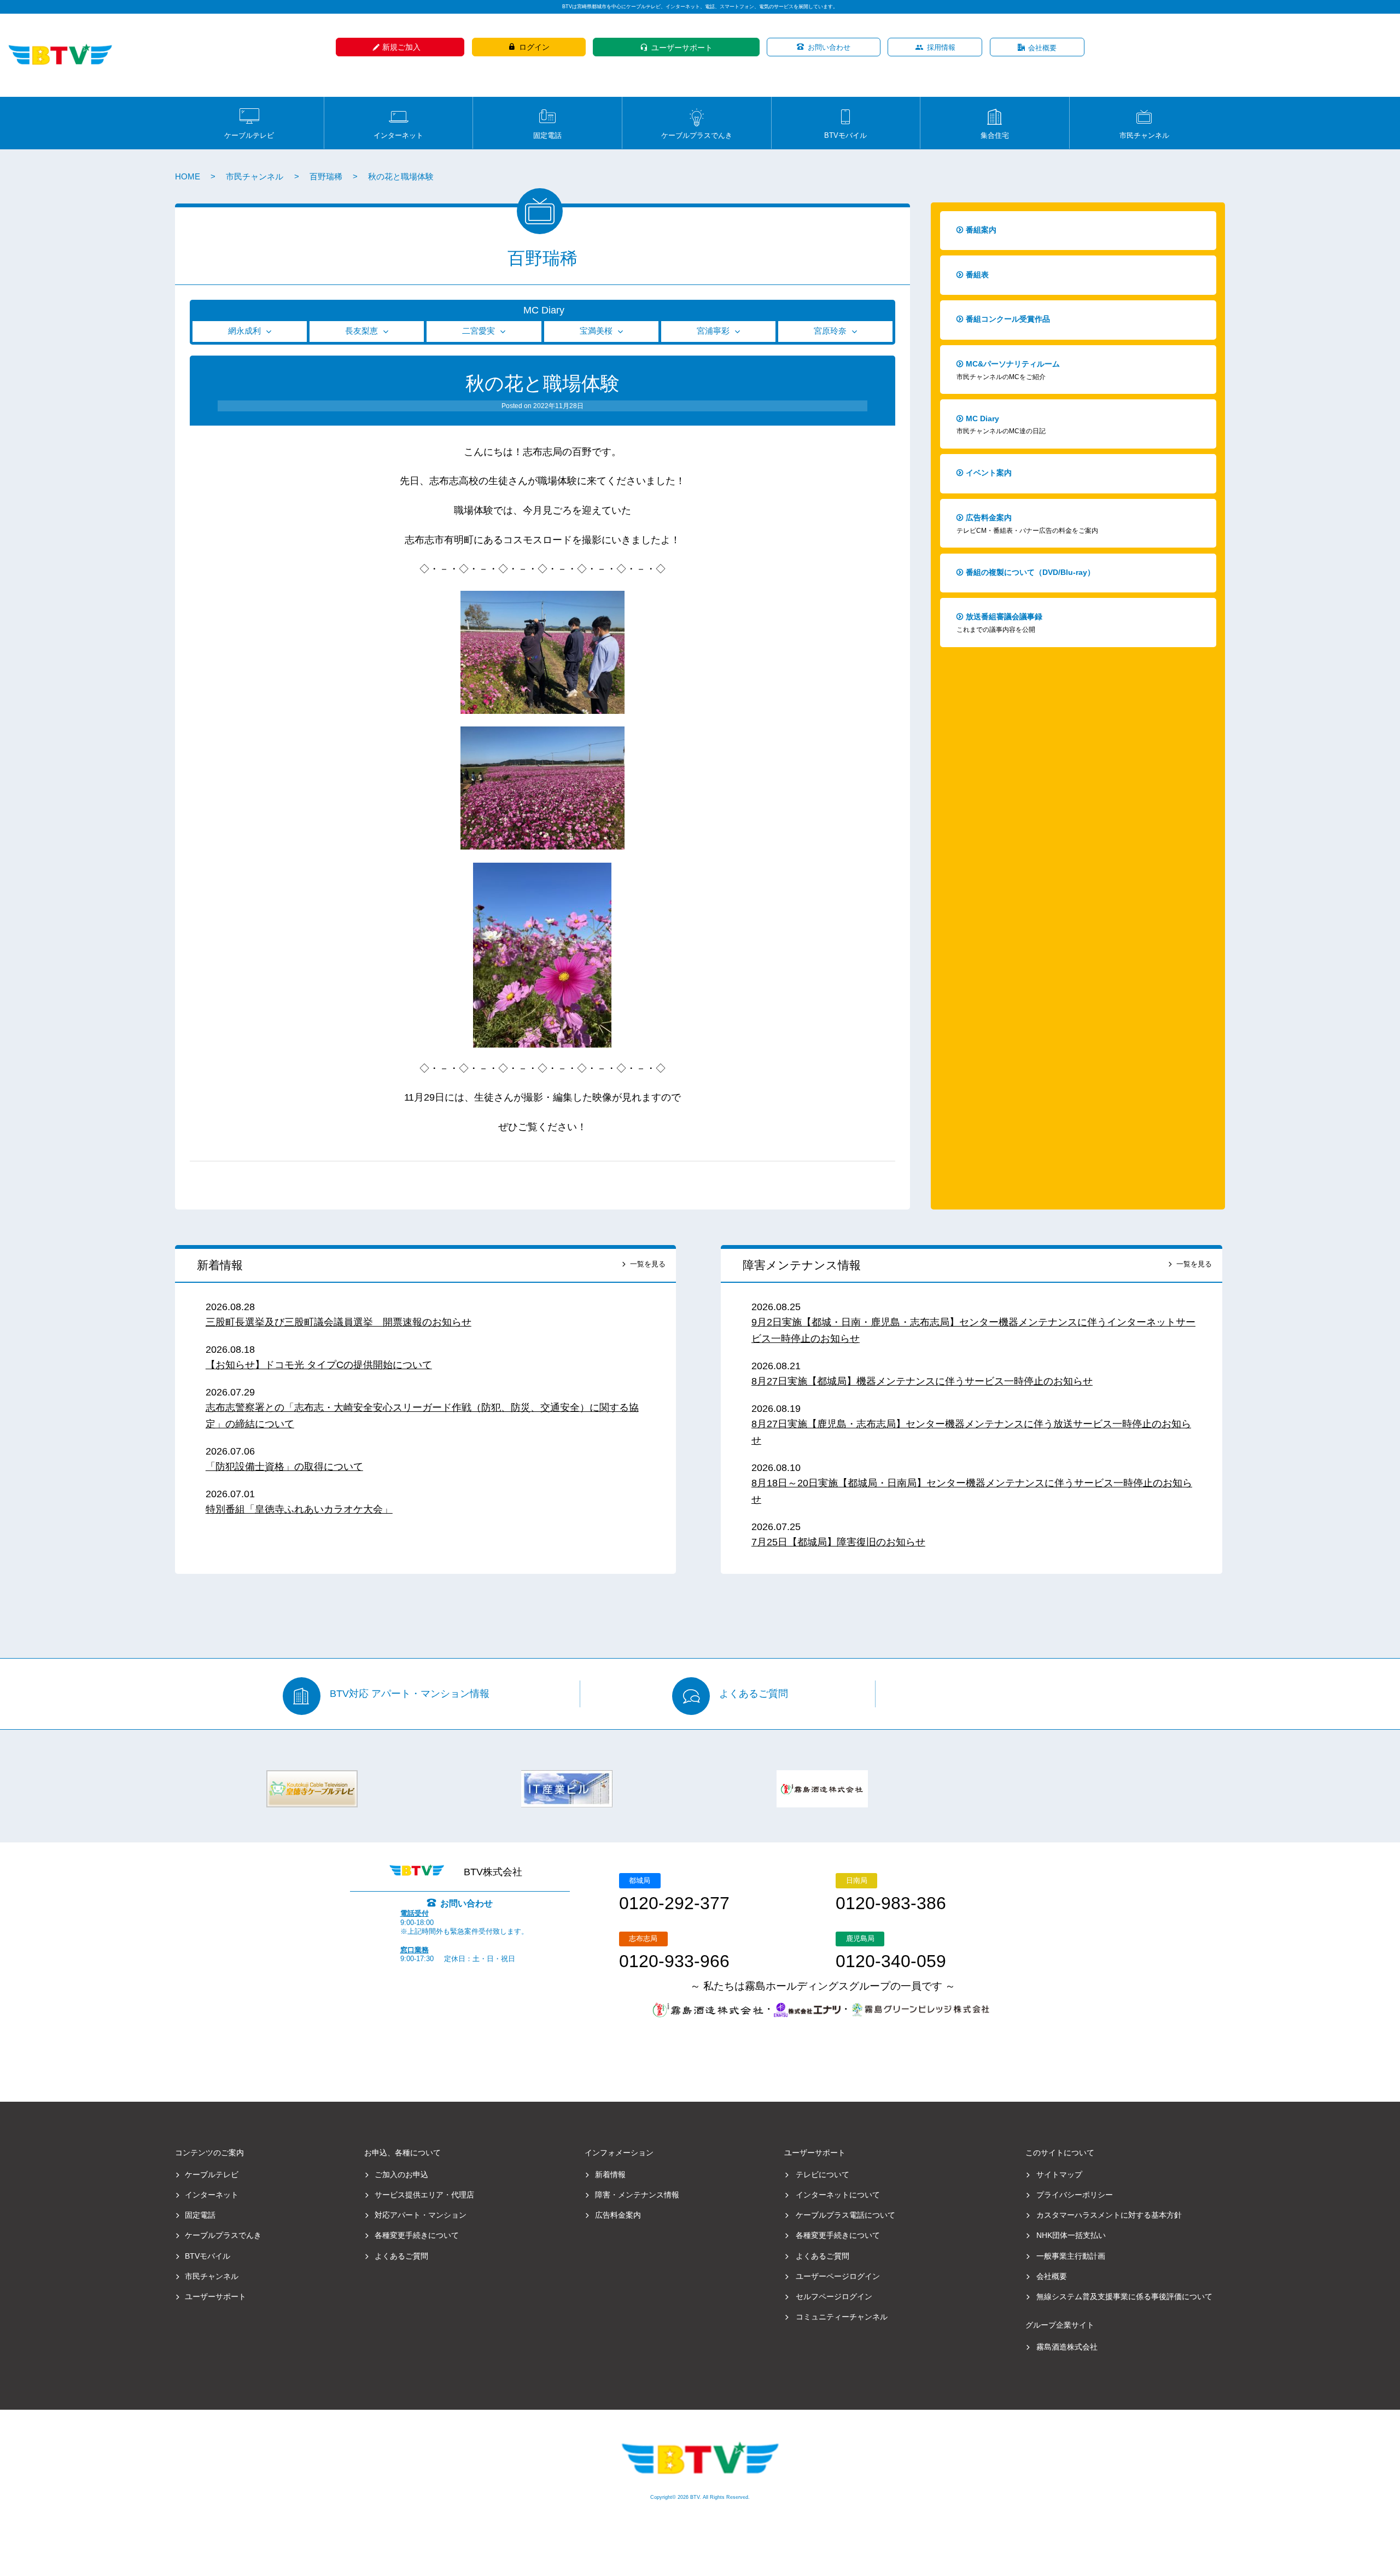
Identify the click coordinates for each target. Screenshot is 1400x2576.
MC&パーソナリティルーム (1008, 370)
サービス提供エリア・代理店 (424, 2195)
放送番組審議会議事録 (999, 623)
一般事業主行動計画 (1071, 2256)
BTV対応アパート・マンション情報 (410, 1694)
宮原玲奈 (830, 331)
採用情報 (941, 47)
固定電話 (547, 135)
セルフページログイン (834, 2296)
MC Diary (544, 310)
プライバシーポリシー (1075, 2195)
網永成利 (244, 331)
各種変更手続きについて (417, 2235)
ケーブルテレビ (249, 135)
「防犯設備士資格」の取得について (284, 1467)
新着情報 (220, 1265)
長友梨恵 (361, 331)
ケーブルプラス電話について (845, 2215)
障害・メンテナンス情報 (637, 2195)
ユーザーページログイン (838, 2276)
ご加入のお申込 (401, 2174)
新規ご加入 (401, 47)
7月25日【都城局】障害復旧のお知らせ (838, 1542)
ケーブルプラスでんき (697, 135)
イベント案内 (989, 473)
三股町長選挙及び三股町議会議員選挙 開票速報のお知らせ (339, 1322)
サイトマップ (1059, 2174)
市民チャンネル (1144, 135)
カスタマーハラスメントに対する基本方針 (1109, 2215)
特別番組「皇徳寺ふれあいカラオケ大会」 (299, 1509)
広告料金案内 (1027, 524)
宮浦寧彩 (713, 331)
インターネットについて (838, 2195)
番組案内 (981, 230)
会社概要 (1042, 48)
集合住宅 (995, 135)
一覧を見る (648, 1264)
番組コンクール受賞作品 (1008, 319)
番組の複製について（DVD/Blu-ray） (1030, 572)
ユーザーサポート (682, 48)
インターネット (398, 135)
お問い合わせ (829, 47)
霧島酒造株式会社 (1067, 2347)
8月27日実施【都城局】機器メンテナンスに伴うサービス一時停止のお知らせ (922, 1381)
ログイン (534, 47)
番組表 (977, 275)
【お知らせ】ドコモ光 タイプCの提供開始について (319, 1365)
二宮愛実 (479, 331)
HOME (188, 177)
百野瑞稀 (326, 177)
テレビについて (822, 2174)
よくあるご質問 (754, 1694)
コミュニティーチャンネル (842, 2317)
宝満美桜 (596, 331)
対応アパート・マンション (421, 2215)
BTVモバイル (845, 135)
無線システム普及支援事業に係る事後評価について (1124, 2296)
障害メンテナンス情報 (802, 1265)
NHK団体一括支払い (1071, 2235)
